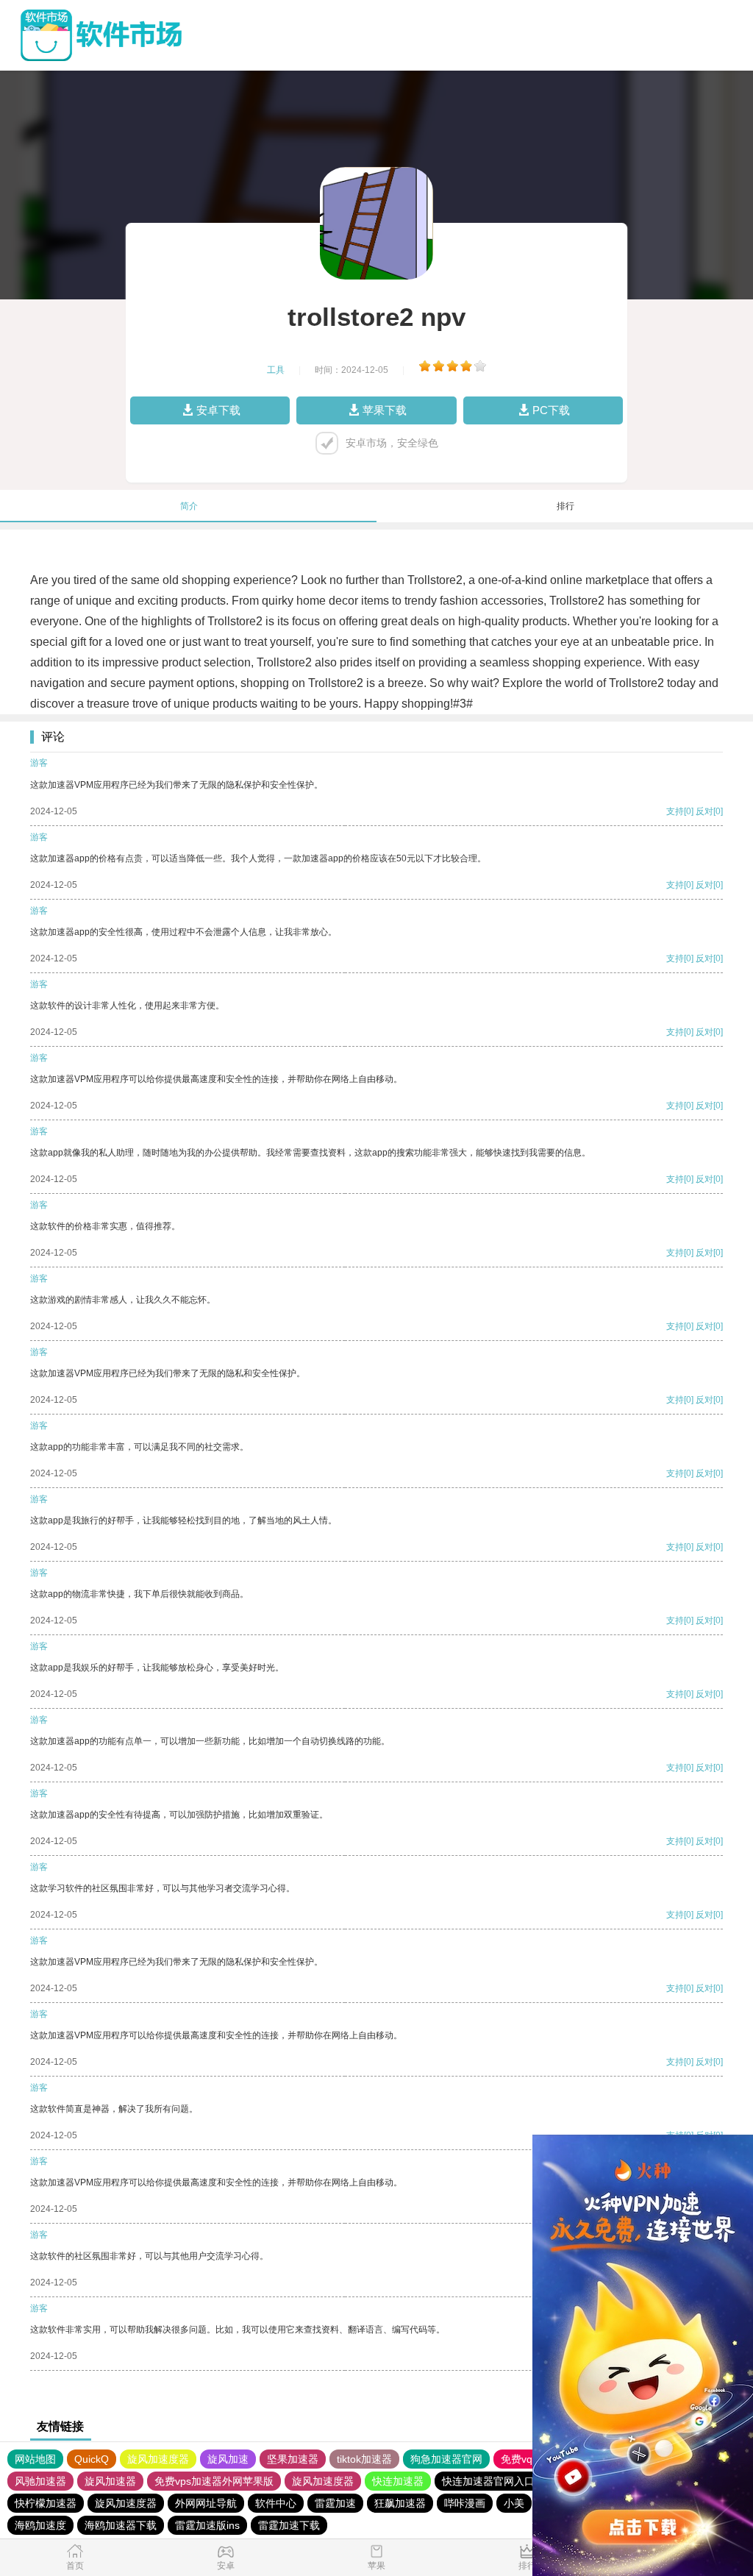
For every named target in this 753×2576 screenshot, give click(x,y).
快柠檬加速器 (46, 2503)
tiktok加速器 (364, 2459)
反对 (704, 811)
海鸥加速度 (40, 2525)
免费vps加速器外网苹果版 (214, 2481)
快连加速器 (398, 2481)
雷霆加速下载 (289, 2525)
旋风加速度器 (158, 2459)
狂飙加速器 (400, 2503)
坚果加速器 (293, 2459)
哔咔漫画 (465, 2503)
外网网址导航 (206, 2503)
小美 (514, 2503)
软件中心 (276, 2503)
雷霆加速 (335, 2503)
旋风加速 (228, 2459)
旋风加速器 (110, 2481)
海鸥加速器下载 (121, 2525)
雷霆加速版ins (207, 2525)
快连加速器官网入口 (488, 2481)
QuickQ (92, 2459)
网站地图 (35, 2459)
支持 (675, 811)
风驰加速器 (40, 2481)
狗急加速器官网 (446, 2459)
